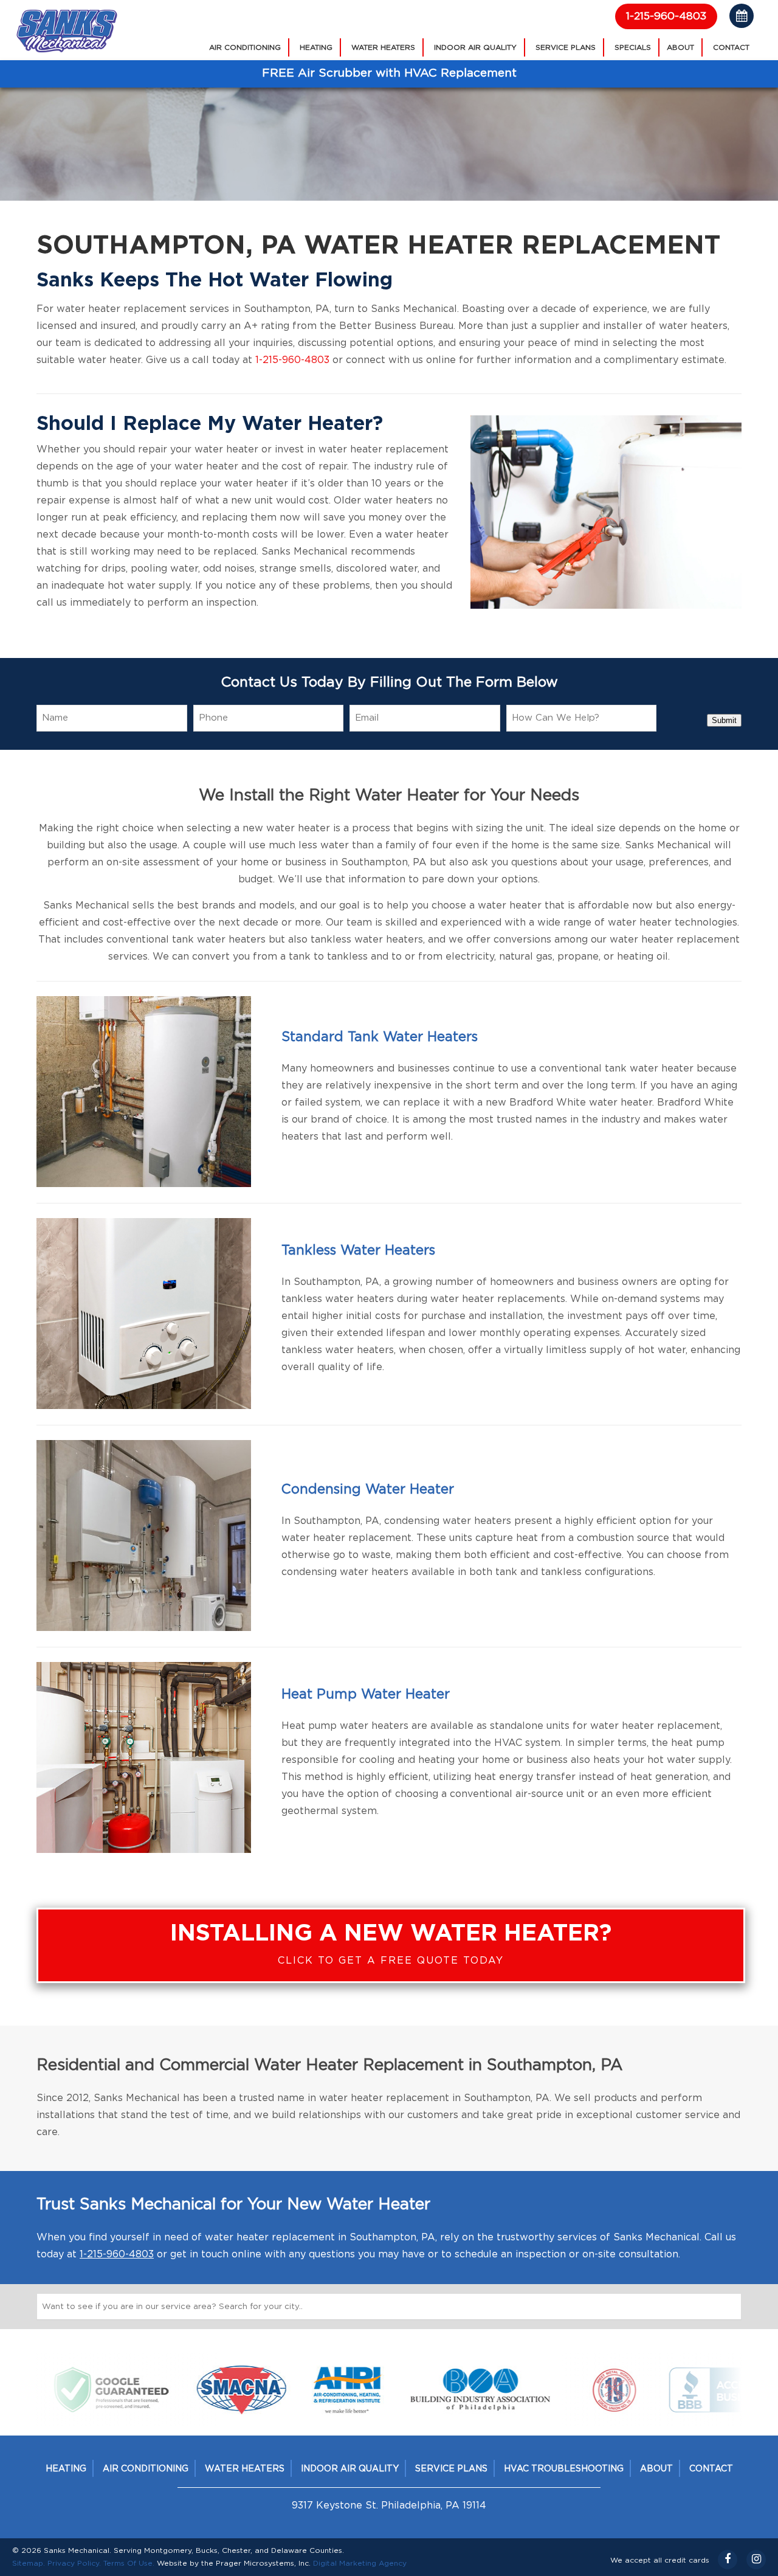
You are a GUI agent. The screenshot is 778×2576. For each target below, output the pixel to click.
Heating (316, 47)
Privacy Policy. (74, 2563)
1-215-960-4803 (666, 16)
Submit (724, 720)
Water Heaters (383, 47)
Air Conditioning (245, 47)
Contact (731, 47)
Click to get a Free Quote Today (391, 1944)
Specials (633, 47)
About (680, 47)
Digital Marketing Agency (360, 2563)
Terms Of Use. (129, 2563)
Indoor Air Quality (475, 47)
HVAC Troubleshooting (564, 2469)
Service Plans (566, 47)
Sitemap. (29, 2563)
